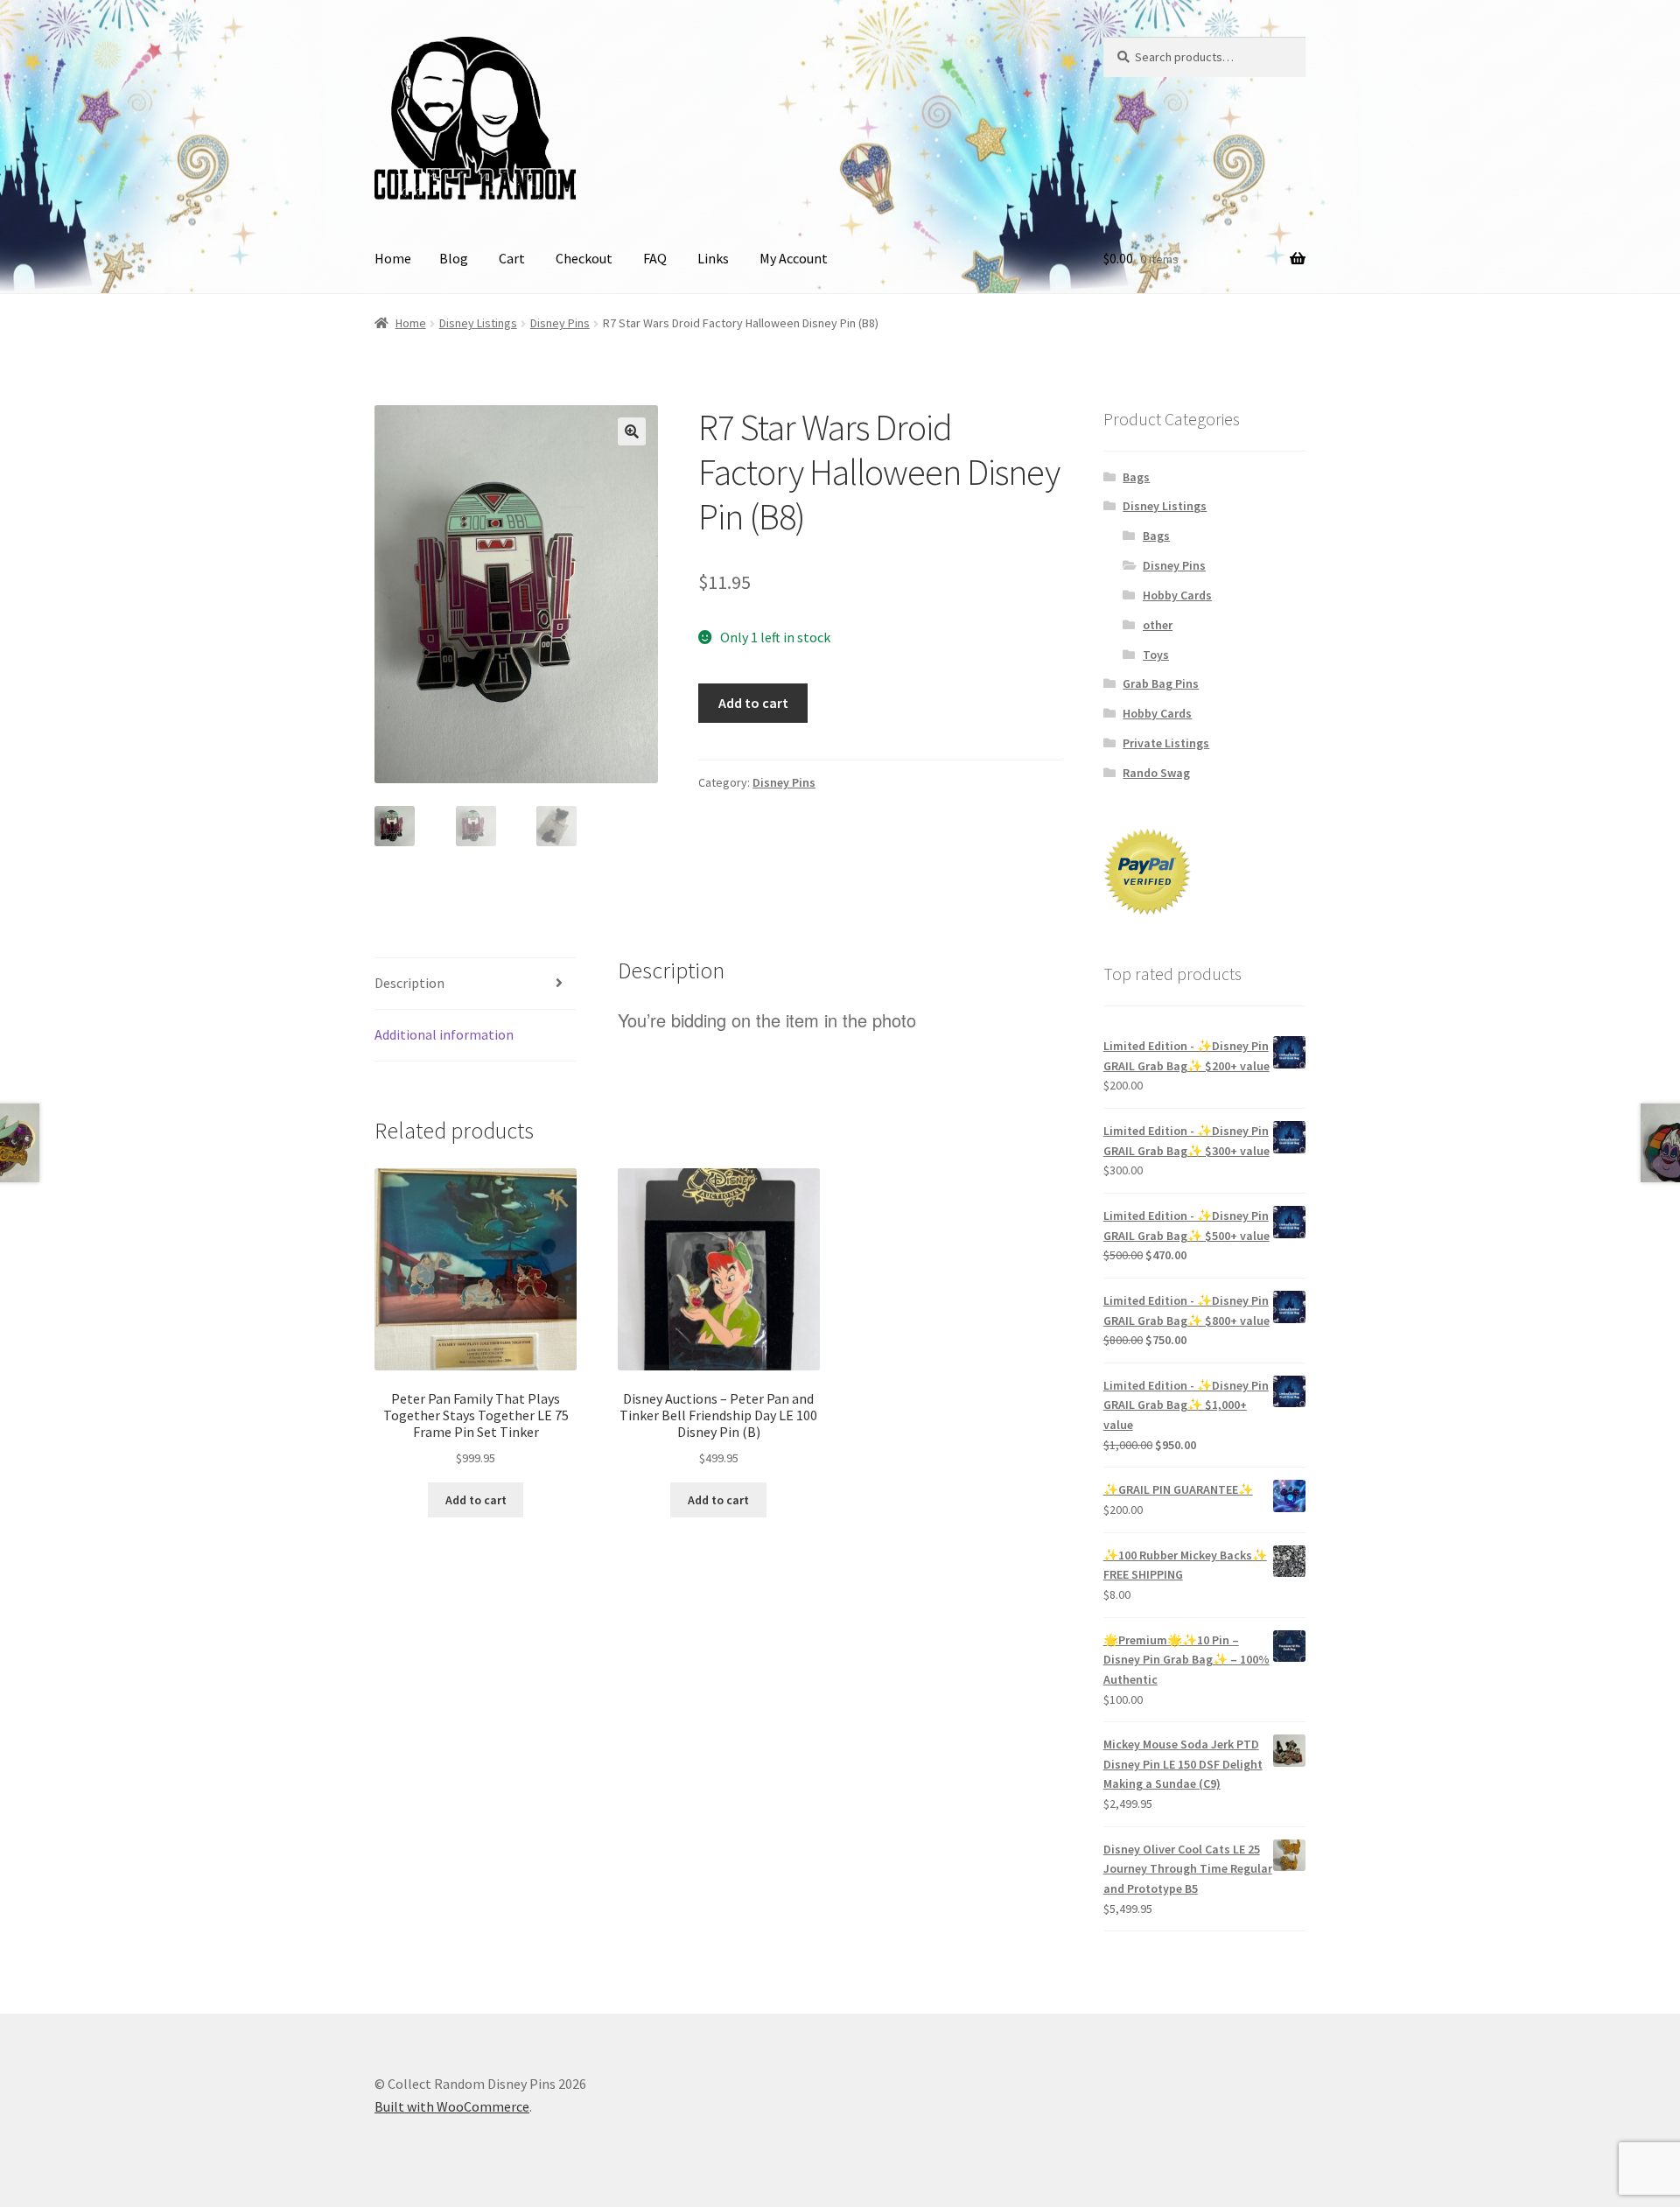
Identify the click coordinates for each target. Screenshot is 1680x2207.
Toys (1156, 655)
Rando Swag (1156, 773)
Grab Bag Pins (1161, 683)
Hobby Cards (1177, 595)
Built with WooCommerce (452, 2106)
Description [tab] (409, 983)
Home (393, 258)
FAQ (655, 258)
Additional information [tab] (444, 1034)
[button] (632, 431)
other (1158, 625)
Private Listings (1166, 743)
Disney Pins (560, 323)
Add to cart (753, 703)
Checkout (584, 258)
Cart (512, 258)
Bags (1136, 477)
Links (713, 258)
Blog (454, 258)
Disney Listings (478, 323)
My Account (794, 258)
